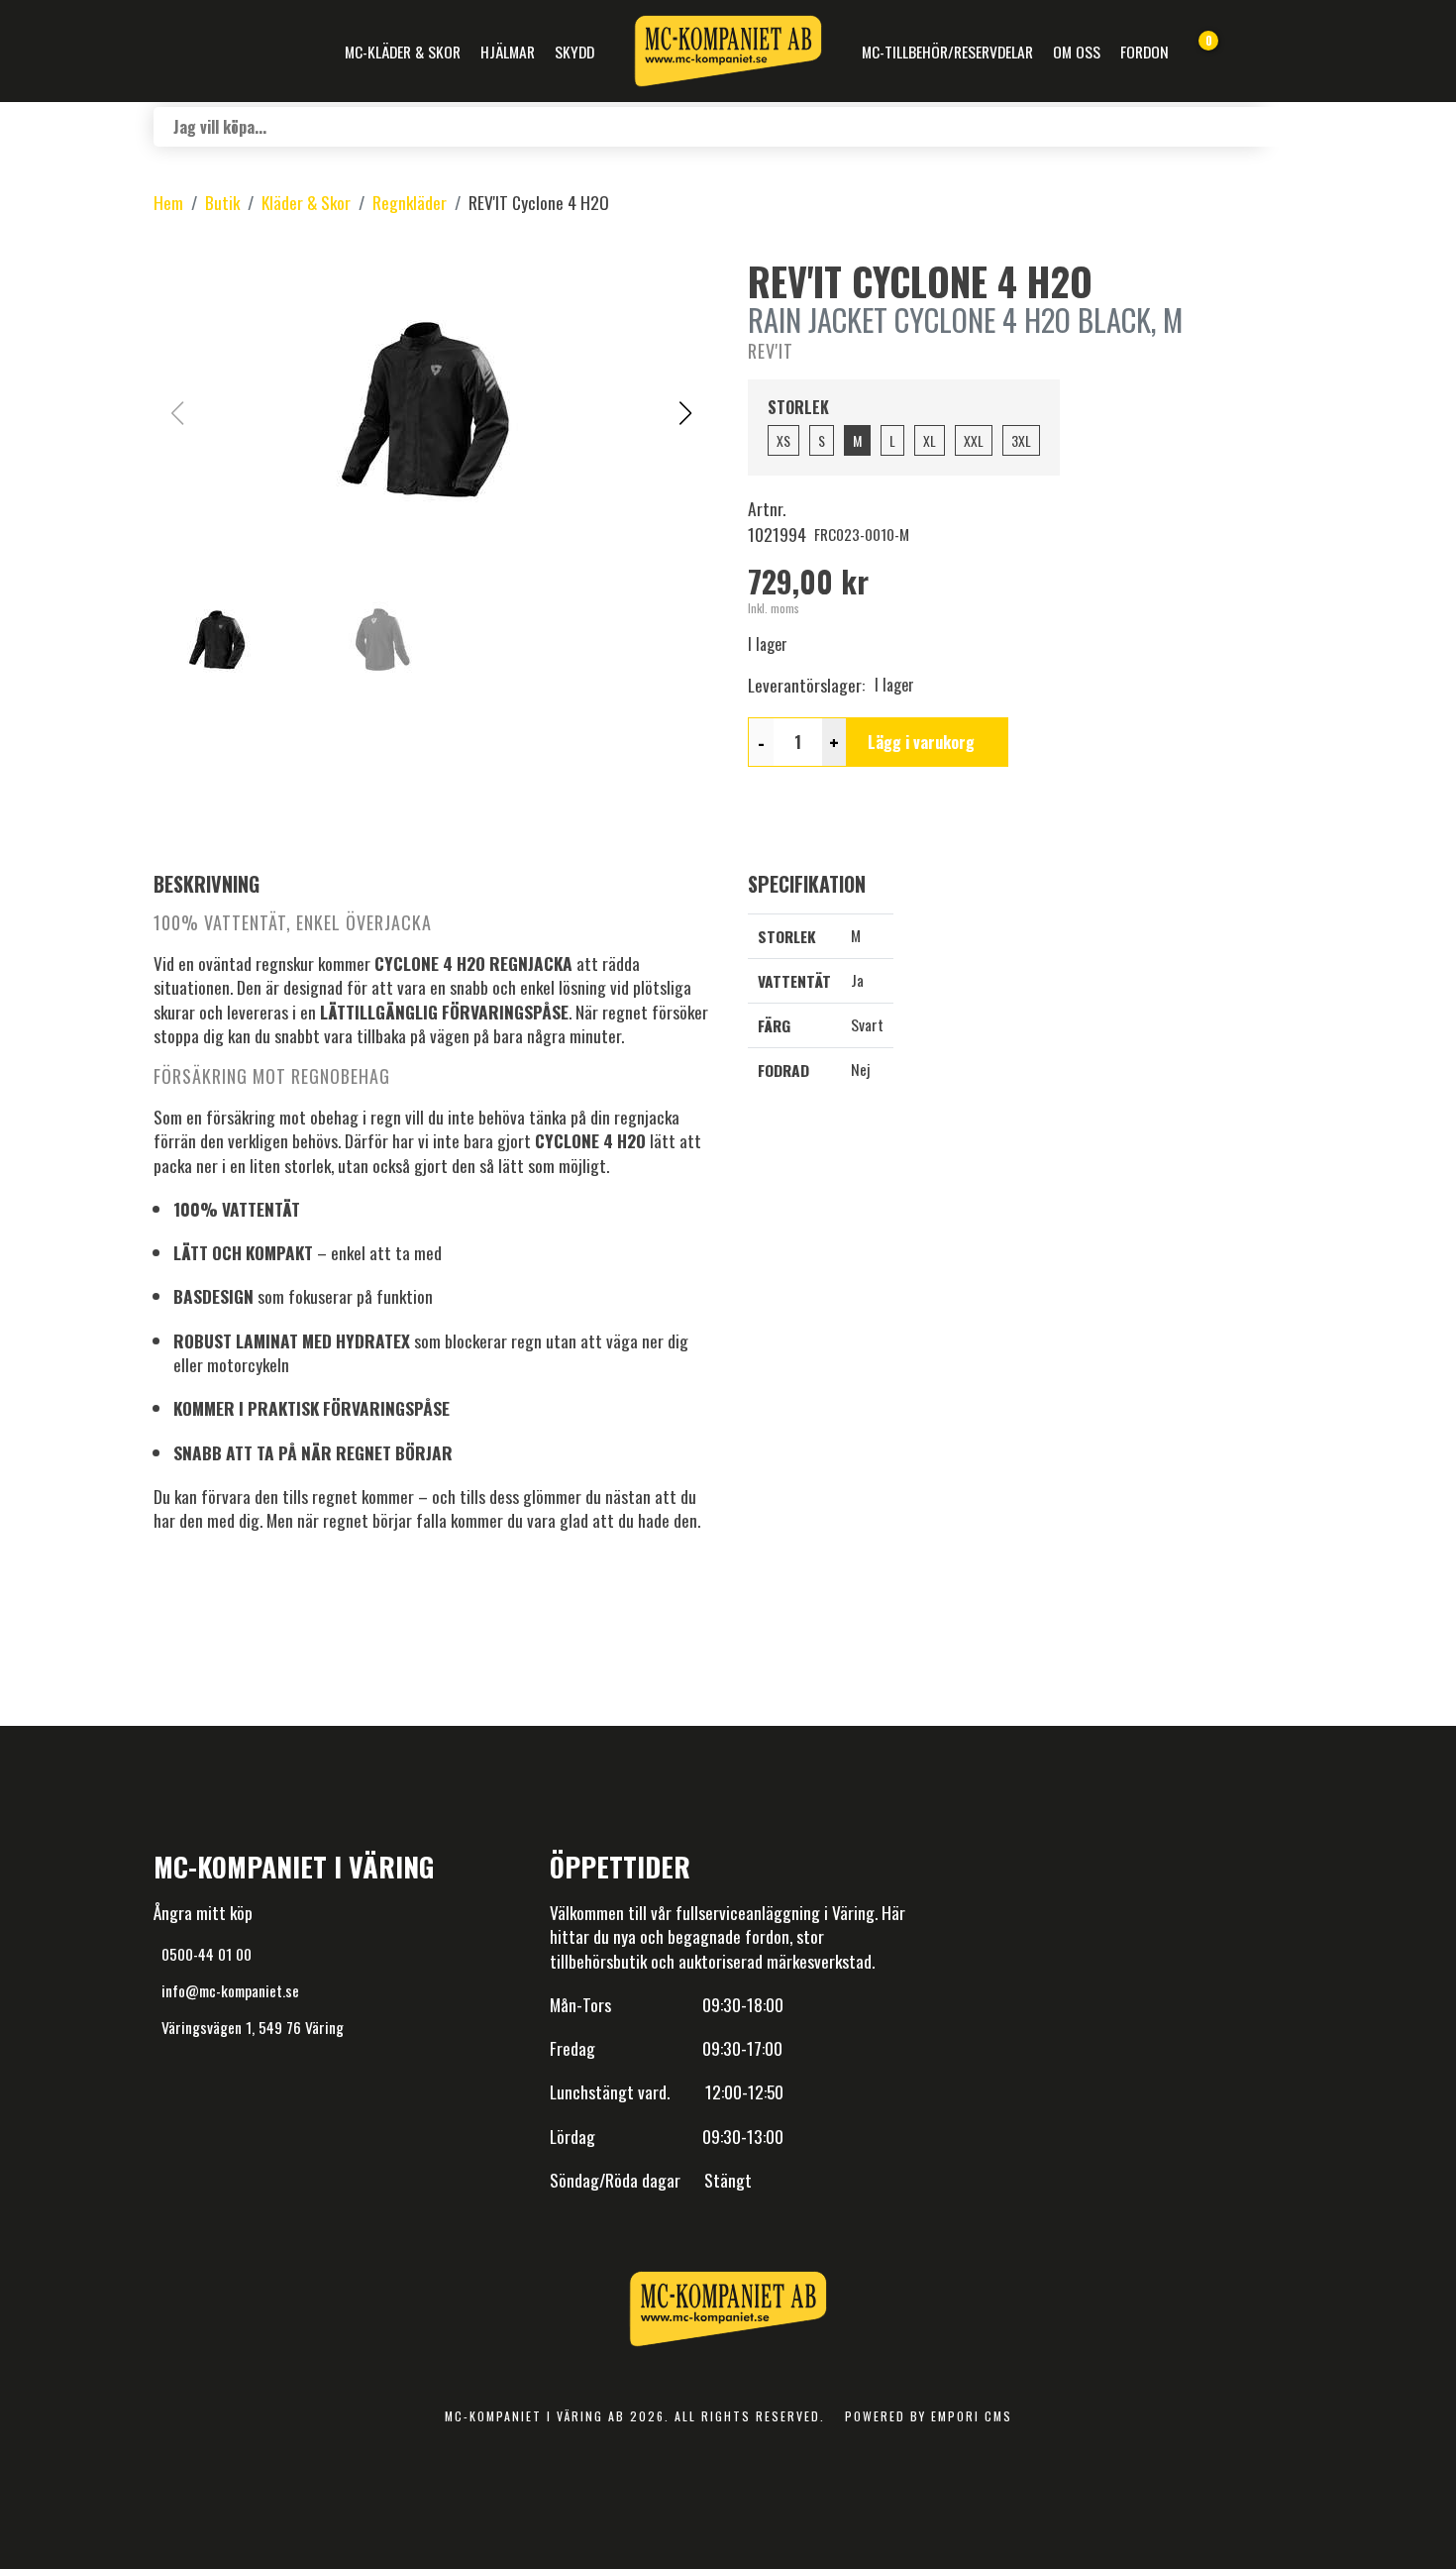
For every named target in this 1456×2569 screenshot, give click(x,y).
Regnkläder (410, 202)
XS (783, 440)
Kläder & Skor (306, 202)
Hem (168, 202)
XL (930, 440)
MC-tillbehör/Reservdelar (947, 52)
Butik (222, 202)
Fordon (1144, 52)
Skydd (574, 52)
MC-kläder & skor (403, 52)
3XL (1021, 440)
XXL (974, 440)
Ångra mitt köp (203, 1912)
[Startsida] (728, 51)
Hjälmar (508, 52)
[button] (685, 413)
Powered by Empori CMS (929, 2416)
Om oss (1077, 52)
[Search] (1283, 127)
